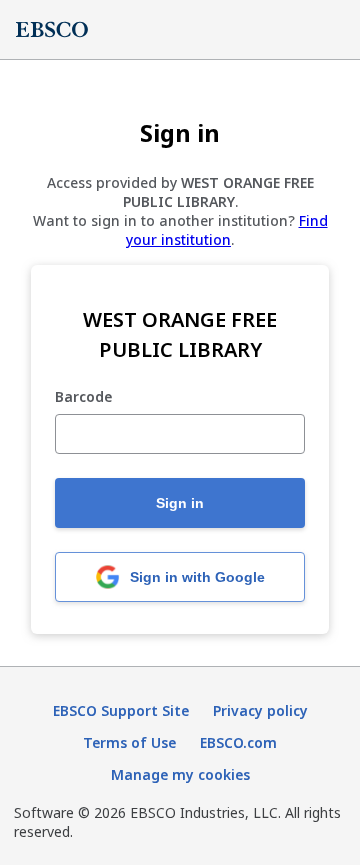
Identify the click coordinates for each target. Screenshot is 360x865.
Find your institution (227, 230)
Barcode (83, 397)
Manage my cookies (180, 774)
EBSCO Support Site (121, 710)
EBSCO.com (238, 742)
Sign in (180, 503)
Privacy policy (260, 710)
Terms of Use (129, 742)
